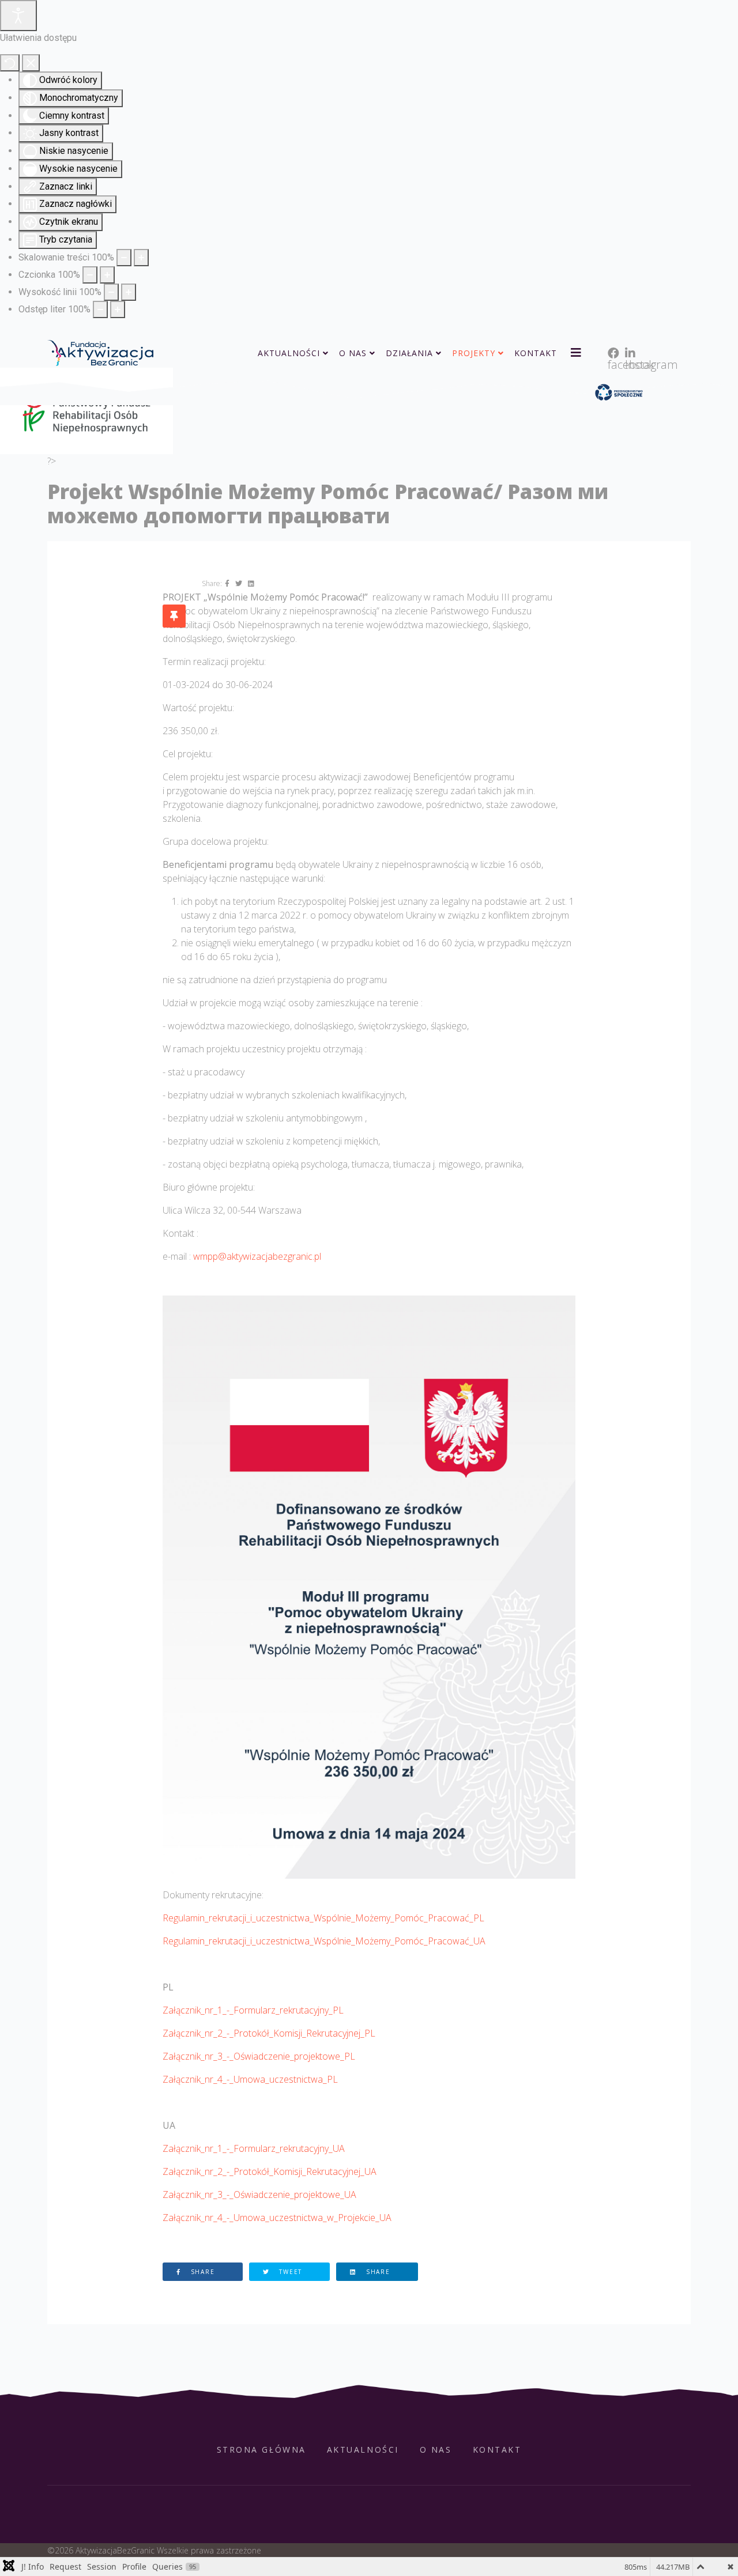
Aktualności (289, 353)
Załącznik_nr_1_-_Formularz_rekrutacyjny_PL (253, 2010)
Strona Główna (261, 2450)
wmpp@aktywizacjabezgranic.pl (257, 1256)
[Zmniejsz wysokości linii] (111, 292)
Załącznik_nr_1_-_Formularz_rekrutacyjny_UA (254, 2148)
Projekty (474, 353)
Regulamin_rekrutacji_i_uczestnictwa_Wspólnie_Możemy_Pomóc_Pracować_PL (323, 1918)
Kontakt (536, 353)
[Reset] (10, 63)
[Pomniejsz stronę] (124, 258)
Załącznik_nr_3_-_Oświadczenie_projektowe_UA (259, 2194)
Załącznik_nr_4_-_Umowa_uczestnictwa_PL (250, 2079)
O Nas (353, 353)
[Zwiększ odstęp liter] (118, 309)
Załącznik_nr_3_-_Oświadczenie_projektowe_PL (259, 2056)
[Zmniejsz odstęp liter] (100, 309)
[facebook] (611, 339)
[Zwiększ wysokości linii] (129, 292)
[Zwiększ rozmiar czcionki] (107, 275)
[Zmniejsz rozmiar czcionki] (90, 275)
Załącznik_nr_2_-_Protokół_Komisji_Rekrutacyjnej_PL (269, 2033)
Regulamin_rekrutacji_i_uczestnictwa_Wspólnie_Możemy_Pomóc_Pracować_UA (324, 1941)
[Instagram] (628, 339)
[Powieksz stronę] (141, 258)
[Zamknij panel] (31, 63)
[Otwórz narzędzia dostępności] (18, 16)
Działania (409, 353)
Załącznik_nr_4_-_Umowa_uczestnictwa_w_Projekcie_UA (277, 2218)
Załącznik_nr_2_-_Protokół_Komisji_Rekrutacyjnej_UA (270, 2171)
